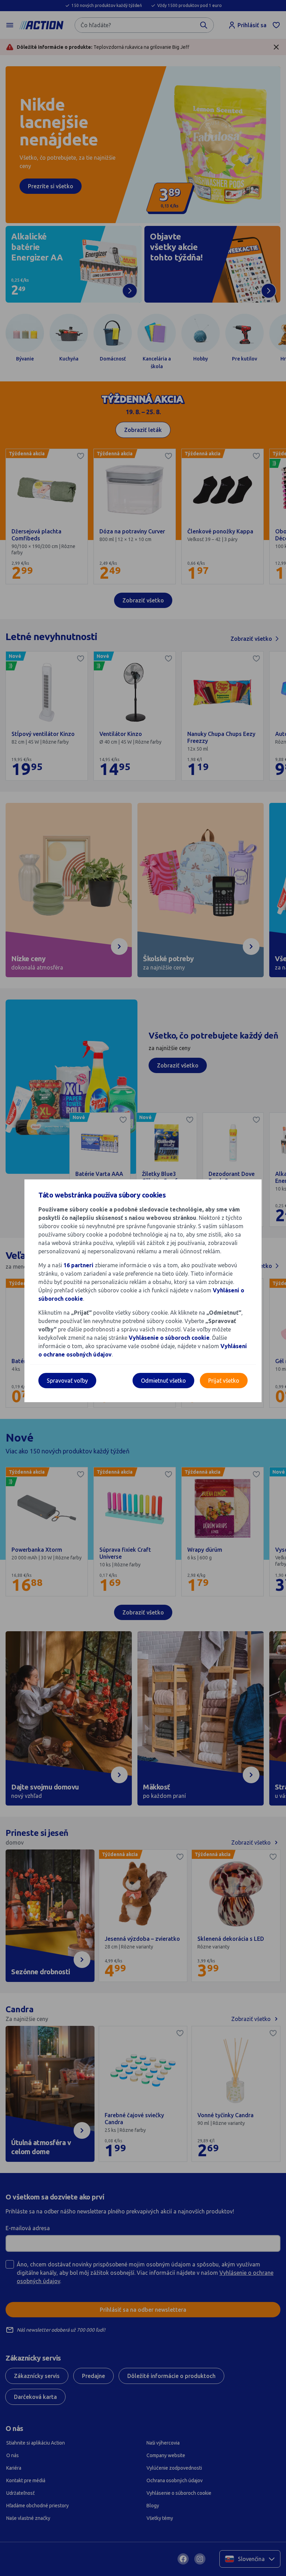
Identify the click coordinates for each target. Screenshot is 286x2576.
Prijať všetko (224, 1381)
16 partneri (79, 1265)
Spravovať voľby (67, 1381)
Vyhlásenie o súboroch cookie (169, 1338)
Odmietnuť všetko (163, 1381)
